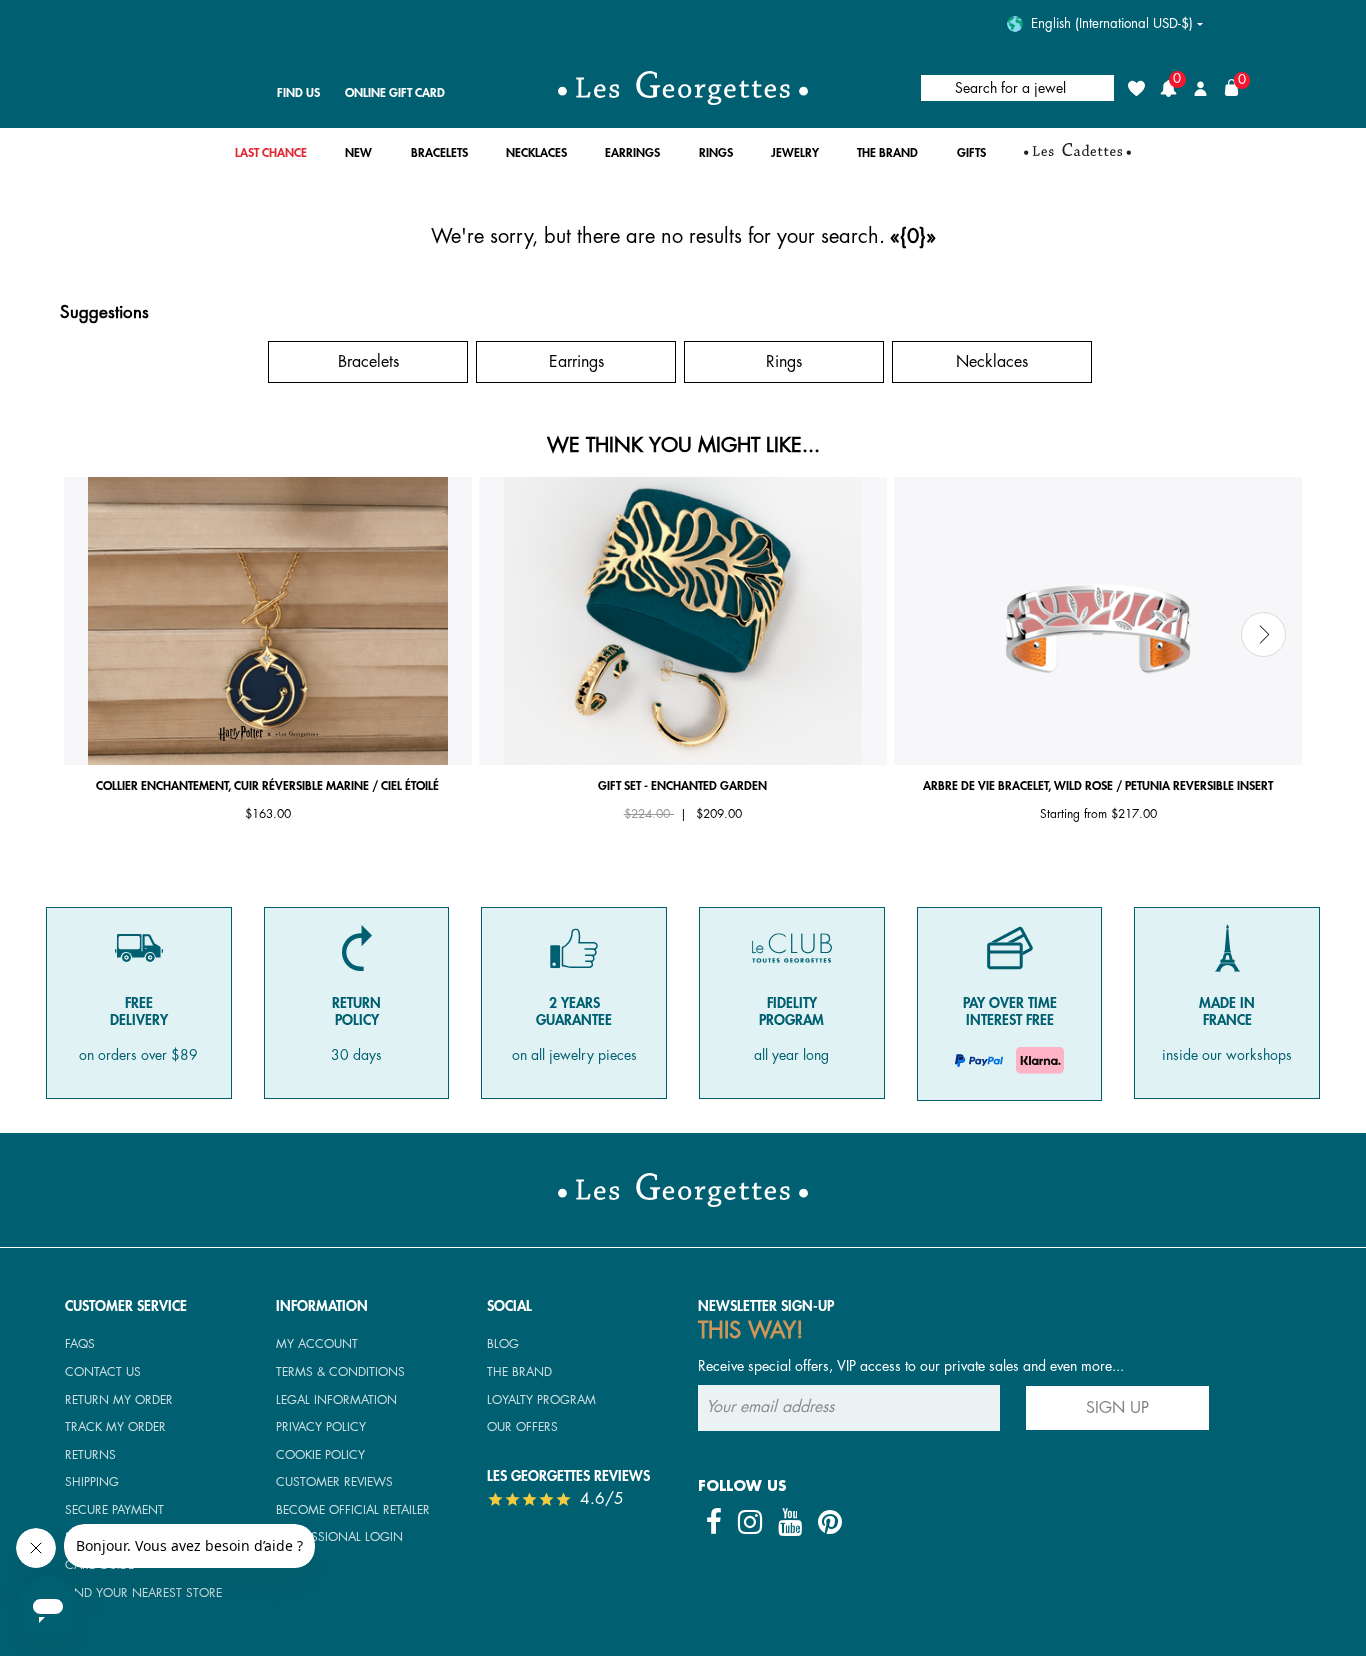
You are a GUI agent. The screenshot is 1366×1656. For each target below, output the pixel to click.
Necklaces (992, 362)
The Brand (519, 1372)
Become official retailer (353, 1510)
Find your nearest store (143, 1593)
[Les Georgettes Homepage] (683, 88)
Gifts (160, 362)
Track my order (115, 1427)
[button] (358, 158)
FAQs (80, 1344)
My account (317, 1344)
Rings (784, 362)
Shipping (92, 1482)
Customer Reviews (334, 1482)
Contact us (103, 1372)
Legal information (336, 1400)
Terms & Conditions (340, 1372)
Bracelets (368, 362)
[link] (271, 158)
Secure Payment (114, 1510)
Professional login (339, 1537)
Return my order (119, 1400)
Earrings (576, 362)
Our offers (522, 1427)
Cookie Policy (320, 1455)
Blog (503, 1344)
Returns (90, 1455)
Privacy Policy (321, 1427)
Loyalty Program (541, 1400)
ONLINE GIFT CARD (395, 93)
